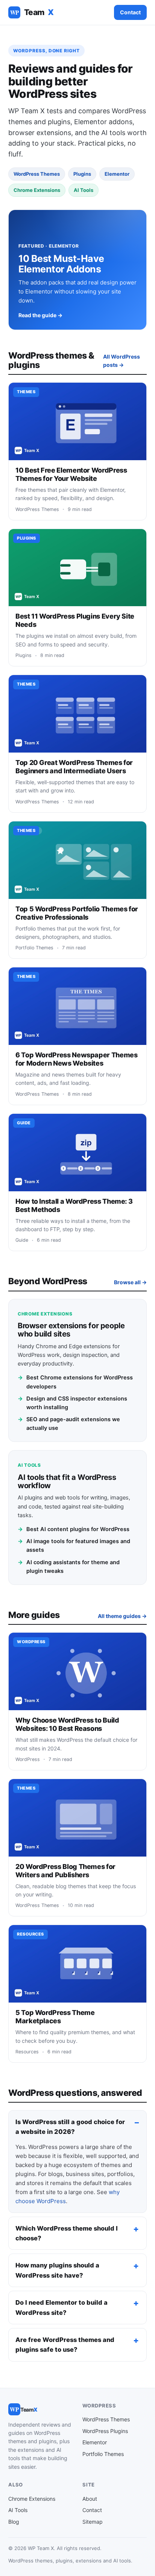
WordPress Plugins (105, 2431)
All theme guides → (122, 1616)
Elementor (95, 2442)
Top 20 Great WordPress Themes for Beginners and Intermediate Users (74, 767)
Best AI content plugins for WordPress (74, 1529)
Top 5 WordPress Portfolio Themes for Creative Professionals (77, 913)
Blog (14, 2522)
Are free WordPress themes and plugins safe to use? (65, 2345)
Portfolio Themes (103, 2454)
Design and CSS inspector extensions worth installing (72, 1403)
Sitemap (93, 2522)
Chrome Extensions (32, 2499)
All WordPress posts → (122, 361)
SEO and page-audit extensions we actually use (69, 1424)
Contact (130, 12)
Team (32, 12)
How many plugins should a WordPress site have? (57, 2270)
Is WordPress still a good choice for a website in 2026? (70, 2127)
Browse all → (130, 1282)
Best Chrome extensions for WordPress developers (75, 1382)
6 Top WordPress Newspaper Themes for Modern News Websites (76, 1059)
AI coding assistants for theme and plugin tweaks (69, 1567)
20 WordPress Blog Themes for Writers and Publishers (65, 1871)
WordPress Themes (106, 2419)
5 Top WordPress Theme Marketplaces (55, 2017)
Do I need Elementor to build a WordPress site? (62, 2307)
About (90, 2499)
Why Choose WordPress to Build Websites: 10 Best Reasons (67, 1724)
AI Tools (18, 2510)
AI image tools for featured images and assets (74, 1546)
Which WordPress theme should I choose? (67, 2233)
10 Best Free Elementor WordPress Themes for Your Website (71, 474)
